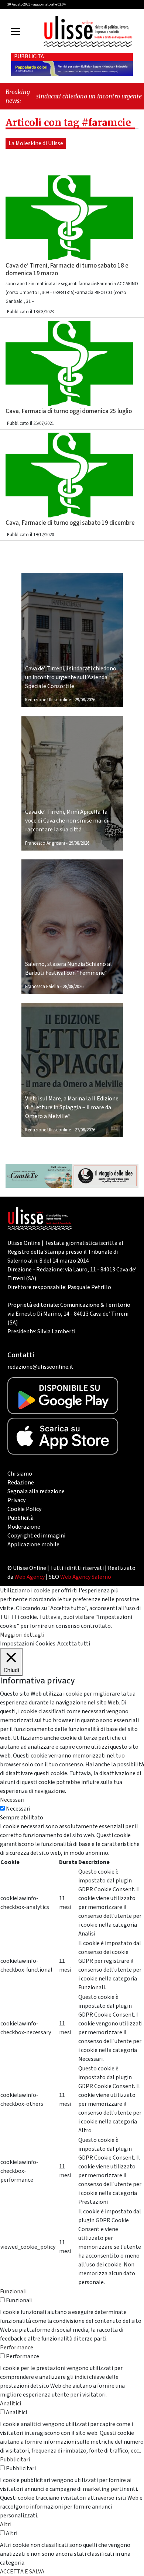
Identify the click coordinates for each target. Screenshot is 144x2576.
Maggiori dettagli (22, 1635)
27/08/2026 (85, 1130)
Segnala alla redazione (36, 1491)
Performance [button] (17, 2348)
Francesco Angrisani (45, 843)
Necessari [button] (12, 1800)
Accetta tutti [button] (74, 1644)
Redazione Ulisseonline (48, 700)
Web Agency (30, 1577)
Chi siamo (20, 1474)
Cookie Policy (24, 1509)
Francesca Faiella (42, 987)
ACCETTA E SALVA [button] (22, 2572)
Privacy (16, 1500)
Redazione (21, 1483)
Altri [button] (6, 2524)
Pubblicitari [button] (15, 2460)
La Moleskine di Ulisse (36, 143)
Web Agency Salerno (86, 1577)
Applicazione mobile (33, 1544)
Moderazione (24, 1527)
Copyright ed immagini (36, 1536)
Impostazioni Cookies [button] (28, 1644)
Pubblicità (20, 1518)
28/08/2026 (73, 987)
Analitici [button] (11, 2404)
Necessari (18, 1809)
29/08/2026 (85, 700)
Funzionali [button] (13, 2291)
